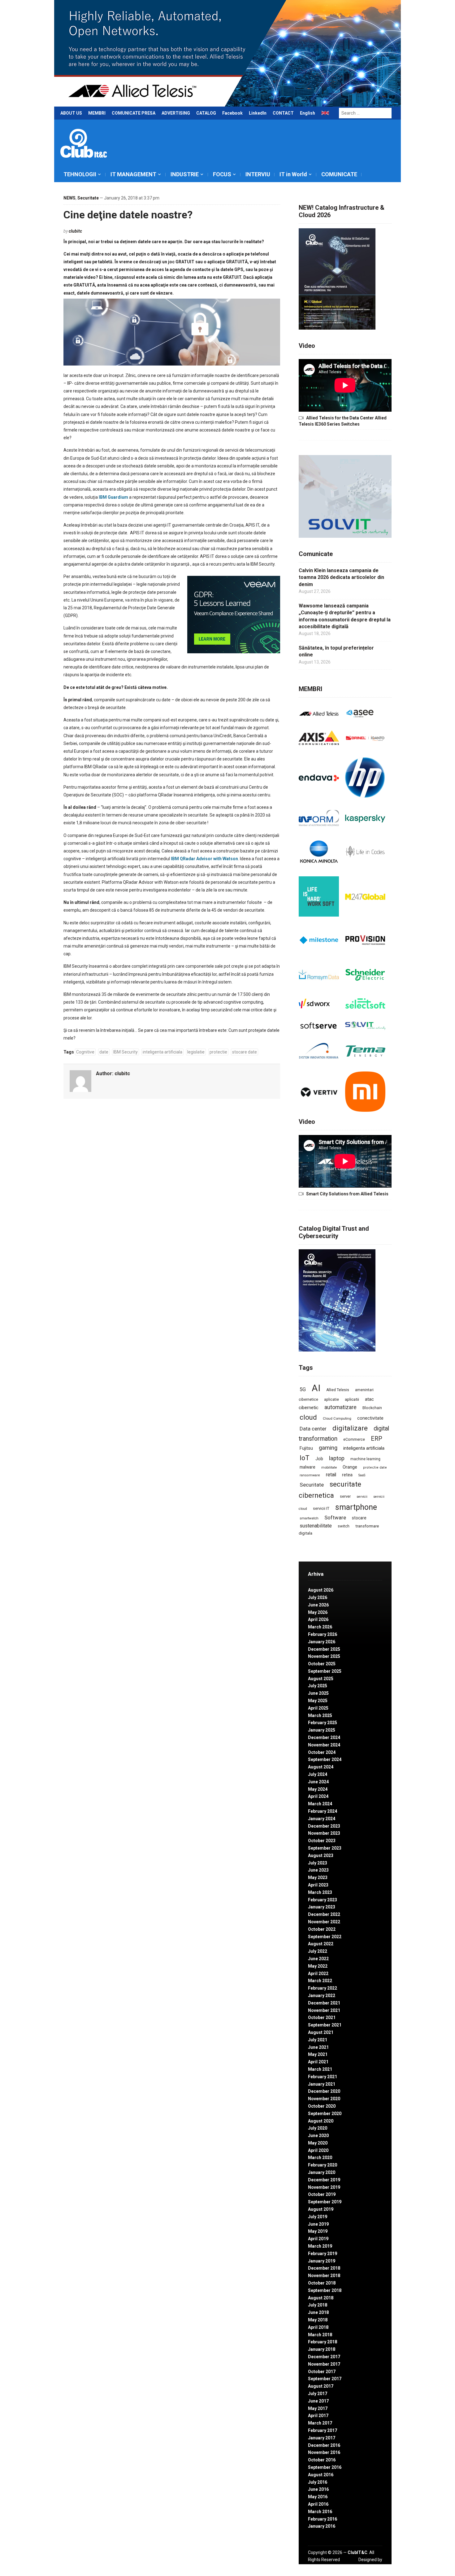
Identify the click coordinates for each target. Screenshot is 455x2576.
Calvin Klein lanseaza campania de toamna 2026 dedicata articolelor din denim (341, 577)
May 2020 (318, 2143)
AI (316, 1388)
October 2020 (322, 2106)
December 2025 (324, 1649)
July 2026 (318, 1597)
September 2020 (325, 2114)
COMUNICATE (339, 174)
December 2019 (324, 2180)
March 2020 (320, 2158)
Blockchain (372, 1408)
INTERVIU (258, 174)
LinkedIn (258, 113)
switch (344, 1526)
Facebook (232, 113)
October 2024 (322, 1752)
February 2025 (323, 1723)
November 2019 (324, 2187)
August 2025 (321, 1679)
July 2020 (318, 2128)
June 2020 (318, 2136)
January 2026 (322, 1642)
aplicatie (331, 1400)
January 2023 (322, 1907)
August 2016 (321, 2475)
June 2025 (318, 1693)
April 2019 (318, 2239)
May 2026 (318, 1612)
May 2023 (318, 1877)
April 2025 (318, 1708)
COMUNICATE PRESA (134, 113)
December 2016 (324, 2445)
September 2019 (325, 2202)
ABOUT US (71, 113)
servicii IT (321, 1508)
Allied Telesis (338, 1390)
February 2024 (323, 1811)
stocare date (245, 1052)
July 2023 (318, 1863)
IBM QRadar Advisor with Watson (204, 859)
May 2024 (318, 1789)
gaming (328, 1448)
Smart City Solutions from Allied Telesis (347, 1194)
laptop (337, 1458)
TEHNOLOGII (80, 174)
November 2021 (324, 2010)
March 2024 (320, 1804)
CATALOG (206, 113)
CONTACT (283, 113)
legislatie (196, 1052)
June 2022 (318, 1959)
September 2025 (325, 1671)
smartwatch (309, 1518)
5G (303, 1389)
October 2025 (322, 1664)
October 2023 (322, 1841)
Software (335, 1518)
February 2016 (323, 2519)
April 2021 (318, 2062)
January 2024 (322, 1819)
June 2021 (318, 2047)
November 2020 (324, 2099)
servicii (362, 1497)
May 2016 (318, 2497)
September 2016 (325, 2467)
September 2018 (325, 2290)
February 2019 (323, 2254)
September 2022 (325, 1937)
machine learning (365, 1459)
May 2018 (318, 2320)
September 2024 (325, 1759)
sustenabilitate (316, 1526)
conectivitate (370, 1418)
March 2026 (320, 1627)
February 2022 (323, 1988)
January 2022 (322, 1996)
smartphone (356, 1507)
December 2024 (324, 1737)
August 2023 (321, 1855)
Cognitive (85, 1052)
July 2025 (318, 1686)
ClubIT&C (357, 2552)
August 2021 (321, 2032)
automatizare (340, 1407)
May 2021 (318, 2054)
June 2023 (318, 1870)
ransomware (310, 1475)
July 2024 (318, 1774)
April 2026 (318, 1619)
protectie (218, 1052)
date (104, 1052)
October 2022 (322, 1929)
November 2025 (324, 1656)
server (345, 1496)
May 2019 (318, 2231)
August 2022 (321, 1944)
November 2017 (324, 2364)
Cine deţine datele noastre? (128, 215)
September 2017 (325, 2379)
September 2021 (325, 2025)
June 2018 (318, 2312)
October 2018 (322, 2283)
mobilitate (329, 1468)
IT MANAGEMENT (133, 174)
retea (347, 1475)
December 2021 (324, 2003)
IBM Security (126, 1052)
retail (331, 1475)
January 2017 (322, 2438)
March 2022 (320, 1981)
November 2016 (324, 2452)
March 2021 (320, 2069)
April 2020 (318, 2150)
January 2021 (322, 2084)
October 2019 (322, 2194)
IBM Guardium (113, 497)
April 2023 (318, 1885)
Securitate (88, 198)
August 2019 (321, 2209)
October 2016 (322, 2460)
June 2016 (318, 2489)
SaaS (362, 1475)
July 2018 (318, 2305)
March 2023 (320, 1892)
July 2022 (318, 1951)
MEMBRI (97, 113)
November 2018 (324, 2276)
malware (308, 1467)
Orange (350, 1467)
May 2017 (318, 2408)
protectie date (375, 1468)
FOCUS (222, 174)
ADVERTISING (176, 113)
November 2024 (324, 1745)
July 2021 (318, 2040)
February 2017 (323, 2430)
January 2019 (322, 2261)
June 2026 (318, 1605)
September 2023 (325, 1848)
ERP (377, 1439)
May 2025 (318, 1701)
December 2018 (324, 2268)
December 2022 (324, 1914)
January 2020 (322, 2172)
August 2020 (321, 2121)
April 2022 (318, 1974)
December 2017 (324, 2357)
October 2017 (322, 2372)
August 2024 (321, 1767)
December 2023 (324, 1826)
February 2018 (323, 2342)
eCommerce (354, 1439)
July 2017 (318, 2394)
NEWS (69, 198)
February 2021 (323, 2077)
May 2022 (318, 1966)
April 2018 (318, 2327)
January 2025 (322, 1730)
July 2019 (318, 2217)
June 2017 (318, 2401)
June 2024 (318, 1782)
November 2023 (324, 1833)
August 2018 (321, 2298)
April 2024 (318, 1796)
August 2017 (321, 2386)
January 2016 (322, 2526)
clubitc (75, 231)
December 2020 (324, 2091)
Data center (313, 1429)
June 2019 (318, 2224)
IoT (305, 1458)
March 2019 (320, 2246)
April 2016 (318, 2504)
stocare (359, 1518)
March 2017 (320, 2423)
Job (319, 1459)
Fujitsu (306, 1448)
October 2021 (322, 2017)
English (308, 113)
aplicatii (352, 1399)
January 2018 (322, 2349)
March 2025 (320, 1715)
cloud (308, 1417)
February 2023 (323, 1900)
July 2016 (318, 2482)
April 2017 (318, 2416)
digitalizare (350, 1428)
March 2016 (320, 2512)
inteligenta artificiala (162, 1052)
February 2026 (323, 1634)
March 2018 (320, 2335)
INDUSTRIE (185, 174)
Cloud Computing (337, 1418)
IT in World (293, 174)
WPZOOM (372, 2566)
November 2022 (324, 1922)
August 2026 (321, 1590)
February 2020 (323, 2165)
